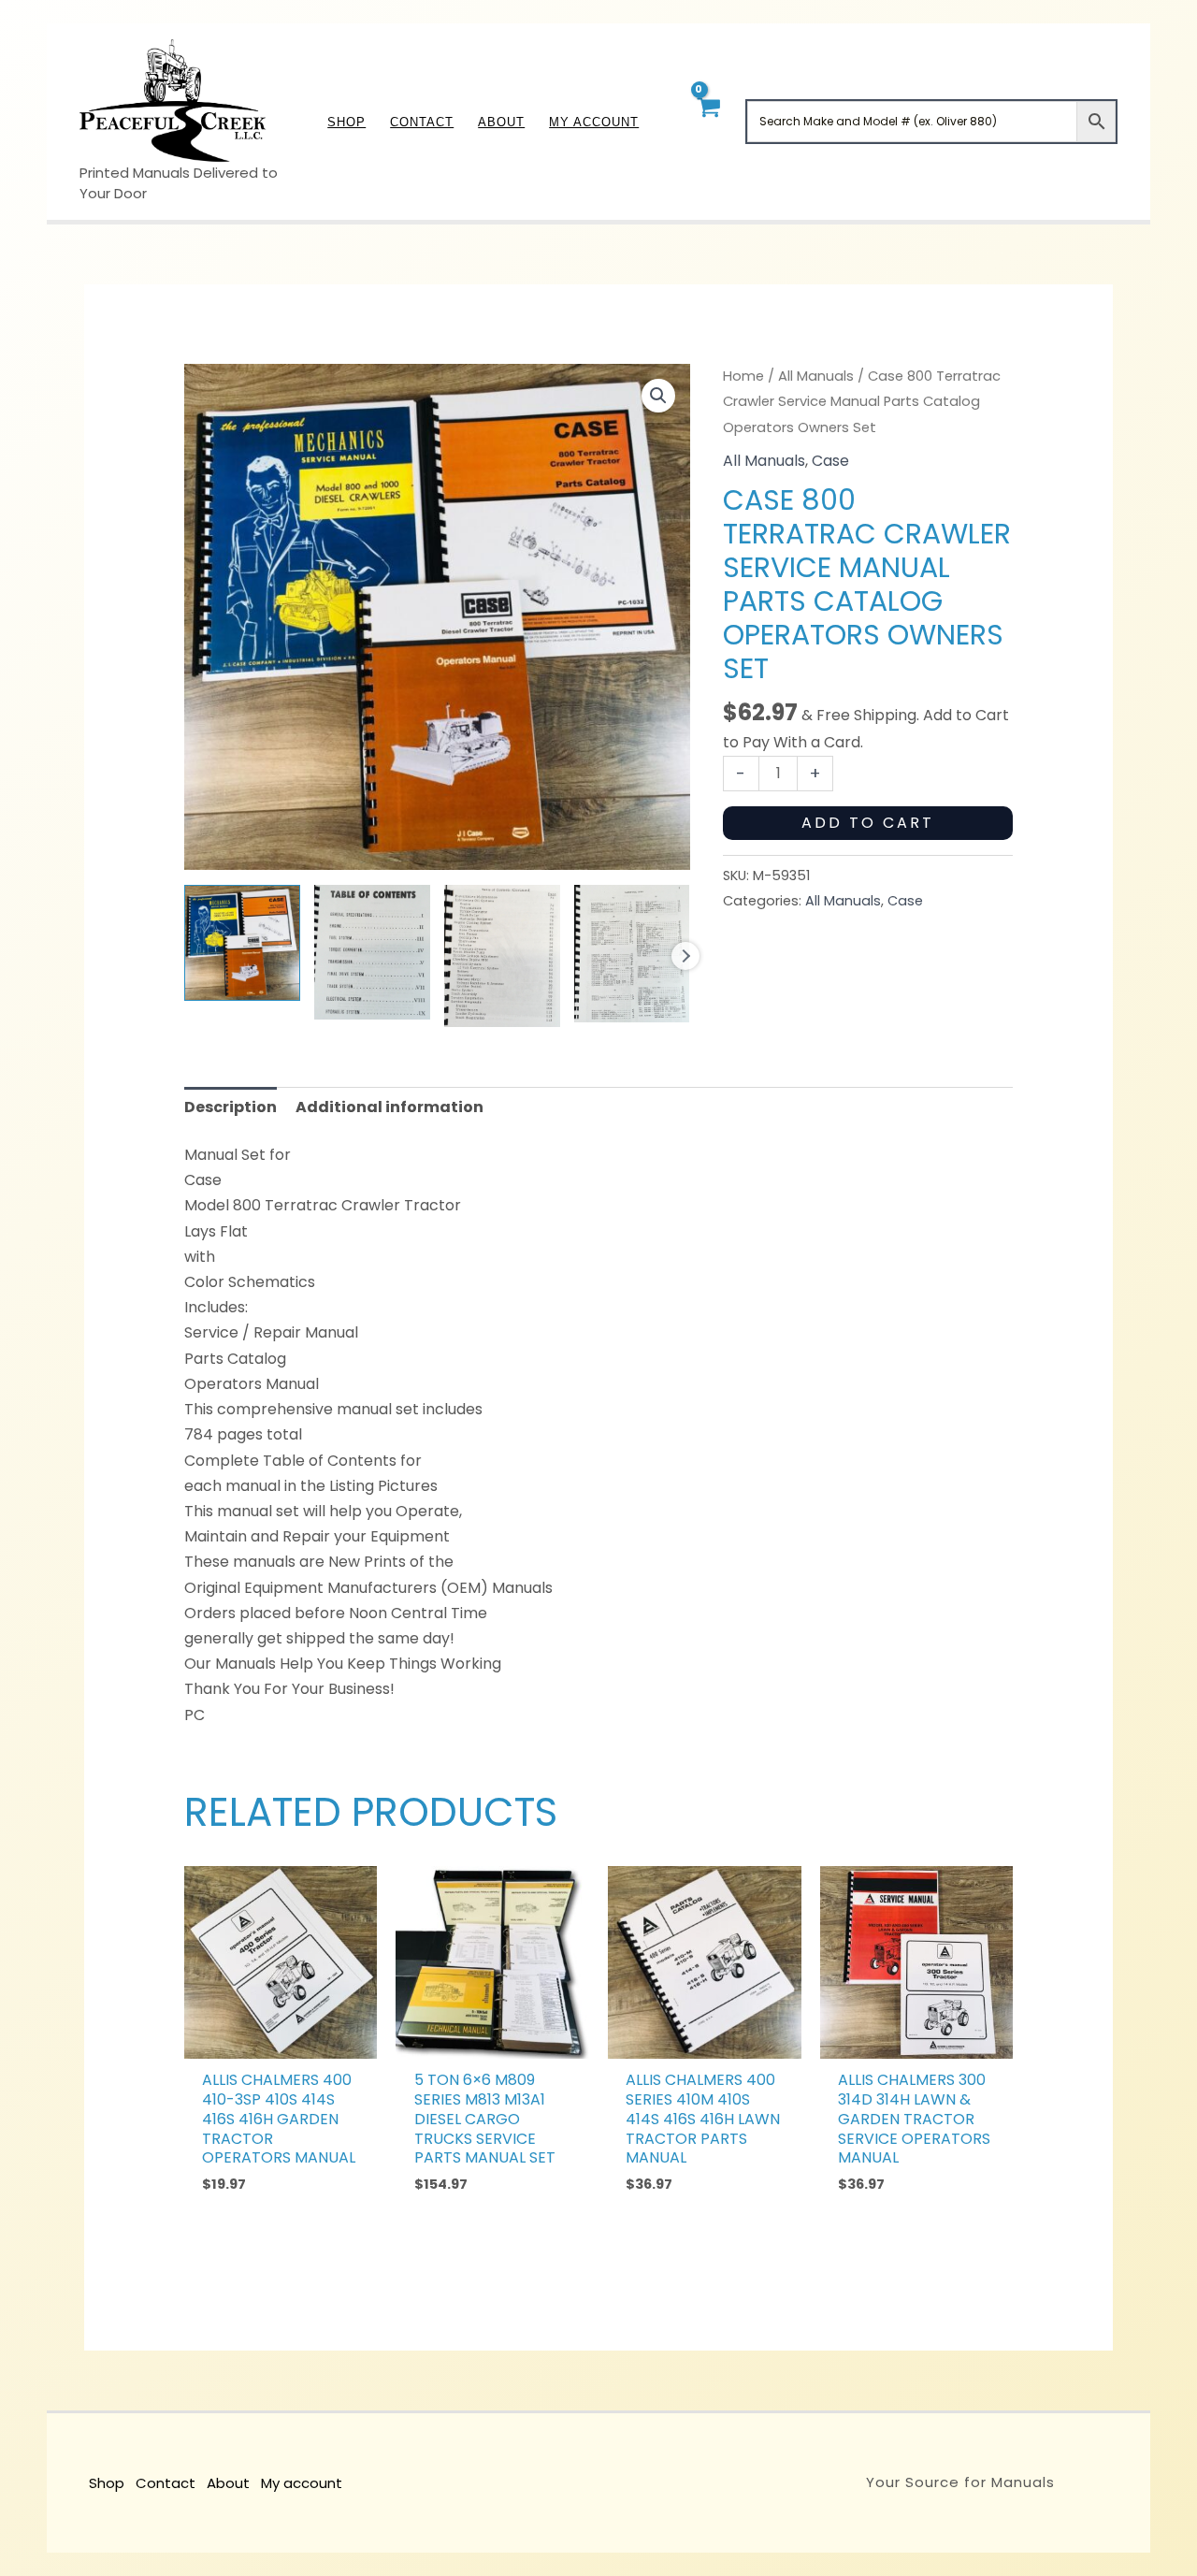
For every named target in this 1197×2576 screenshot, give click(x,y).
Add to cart (868, 823)
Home (743, 376)
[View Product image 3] (502, 956)
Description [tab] (231, 1107)
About (228, 2483)
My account (302, 2483)
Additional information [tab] (389, 1107)
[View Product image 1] (242, 943)
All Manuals (816, 376)
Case (830, 461)
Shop (107, 2483)
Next (685, 956)
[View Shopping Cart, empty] (707, 121)
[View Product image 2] (372, 952)
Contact (166, 2483)
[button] (658, 396)
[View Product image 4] (632, 954)
